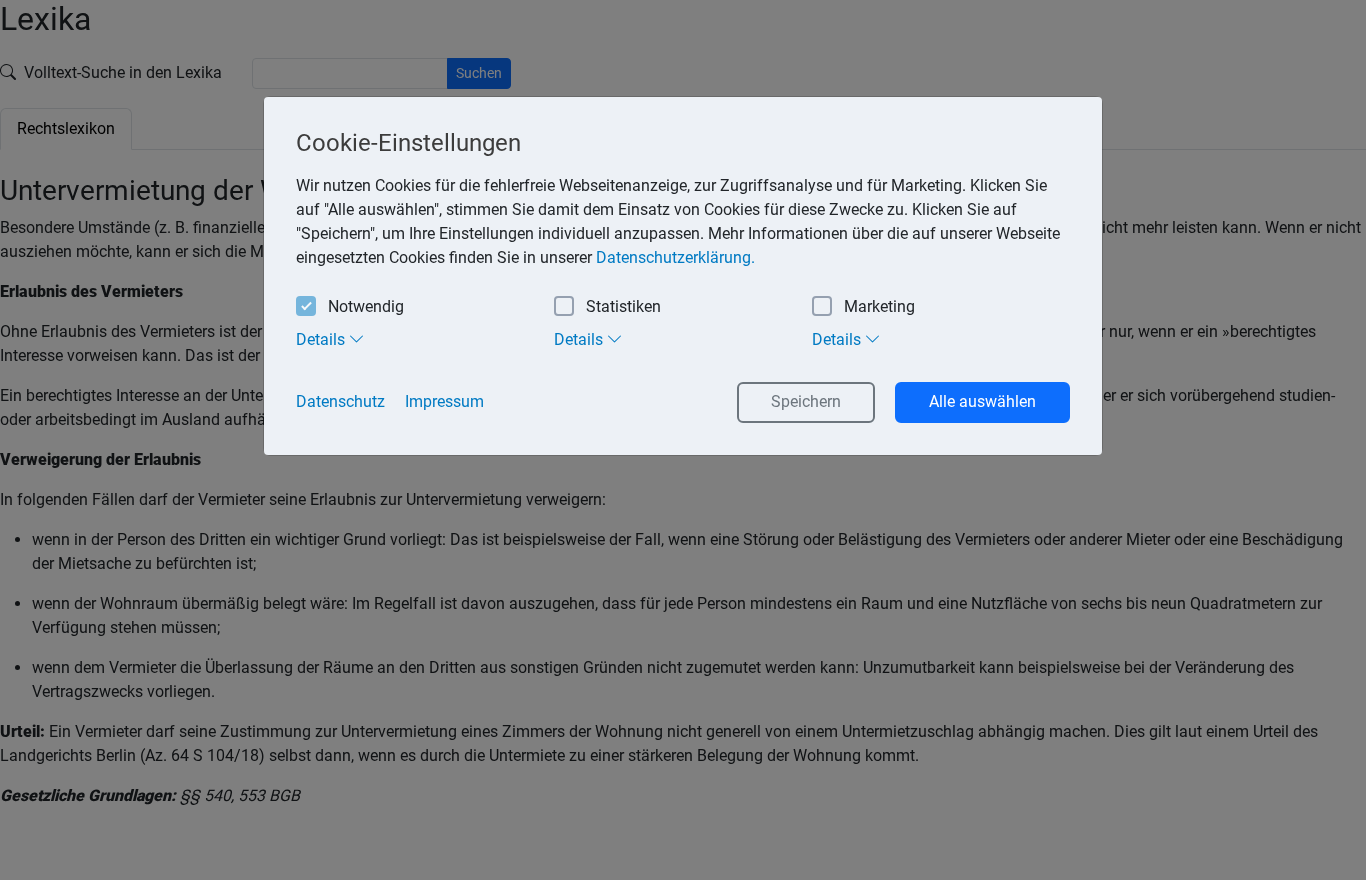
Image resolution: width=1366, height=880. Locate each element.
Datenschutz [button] (340, 401)
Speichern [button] (806, 401)
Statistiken (623, 306)
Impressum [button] (444, 401)
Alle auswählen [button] (982, 401)
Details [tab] (322, 339)
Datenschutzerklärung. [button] (675, 257)
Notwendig (366, 306)
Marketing (879, 306)
